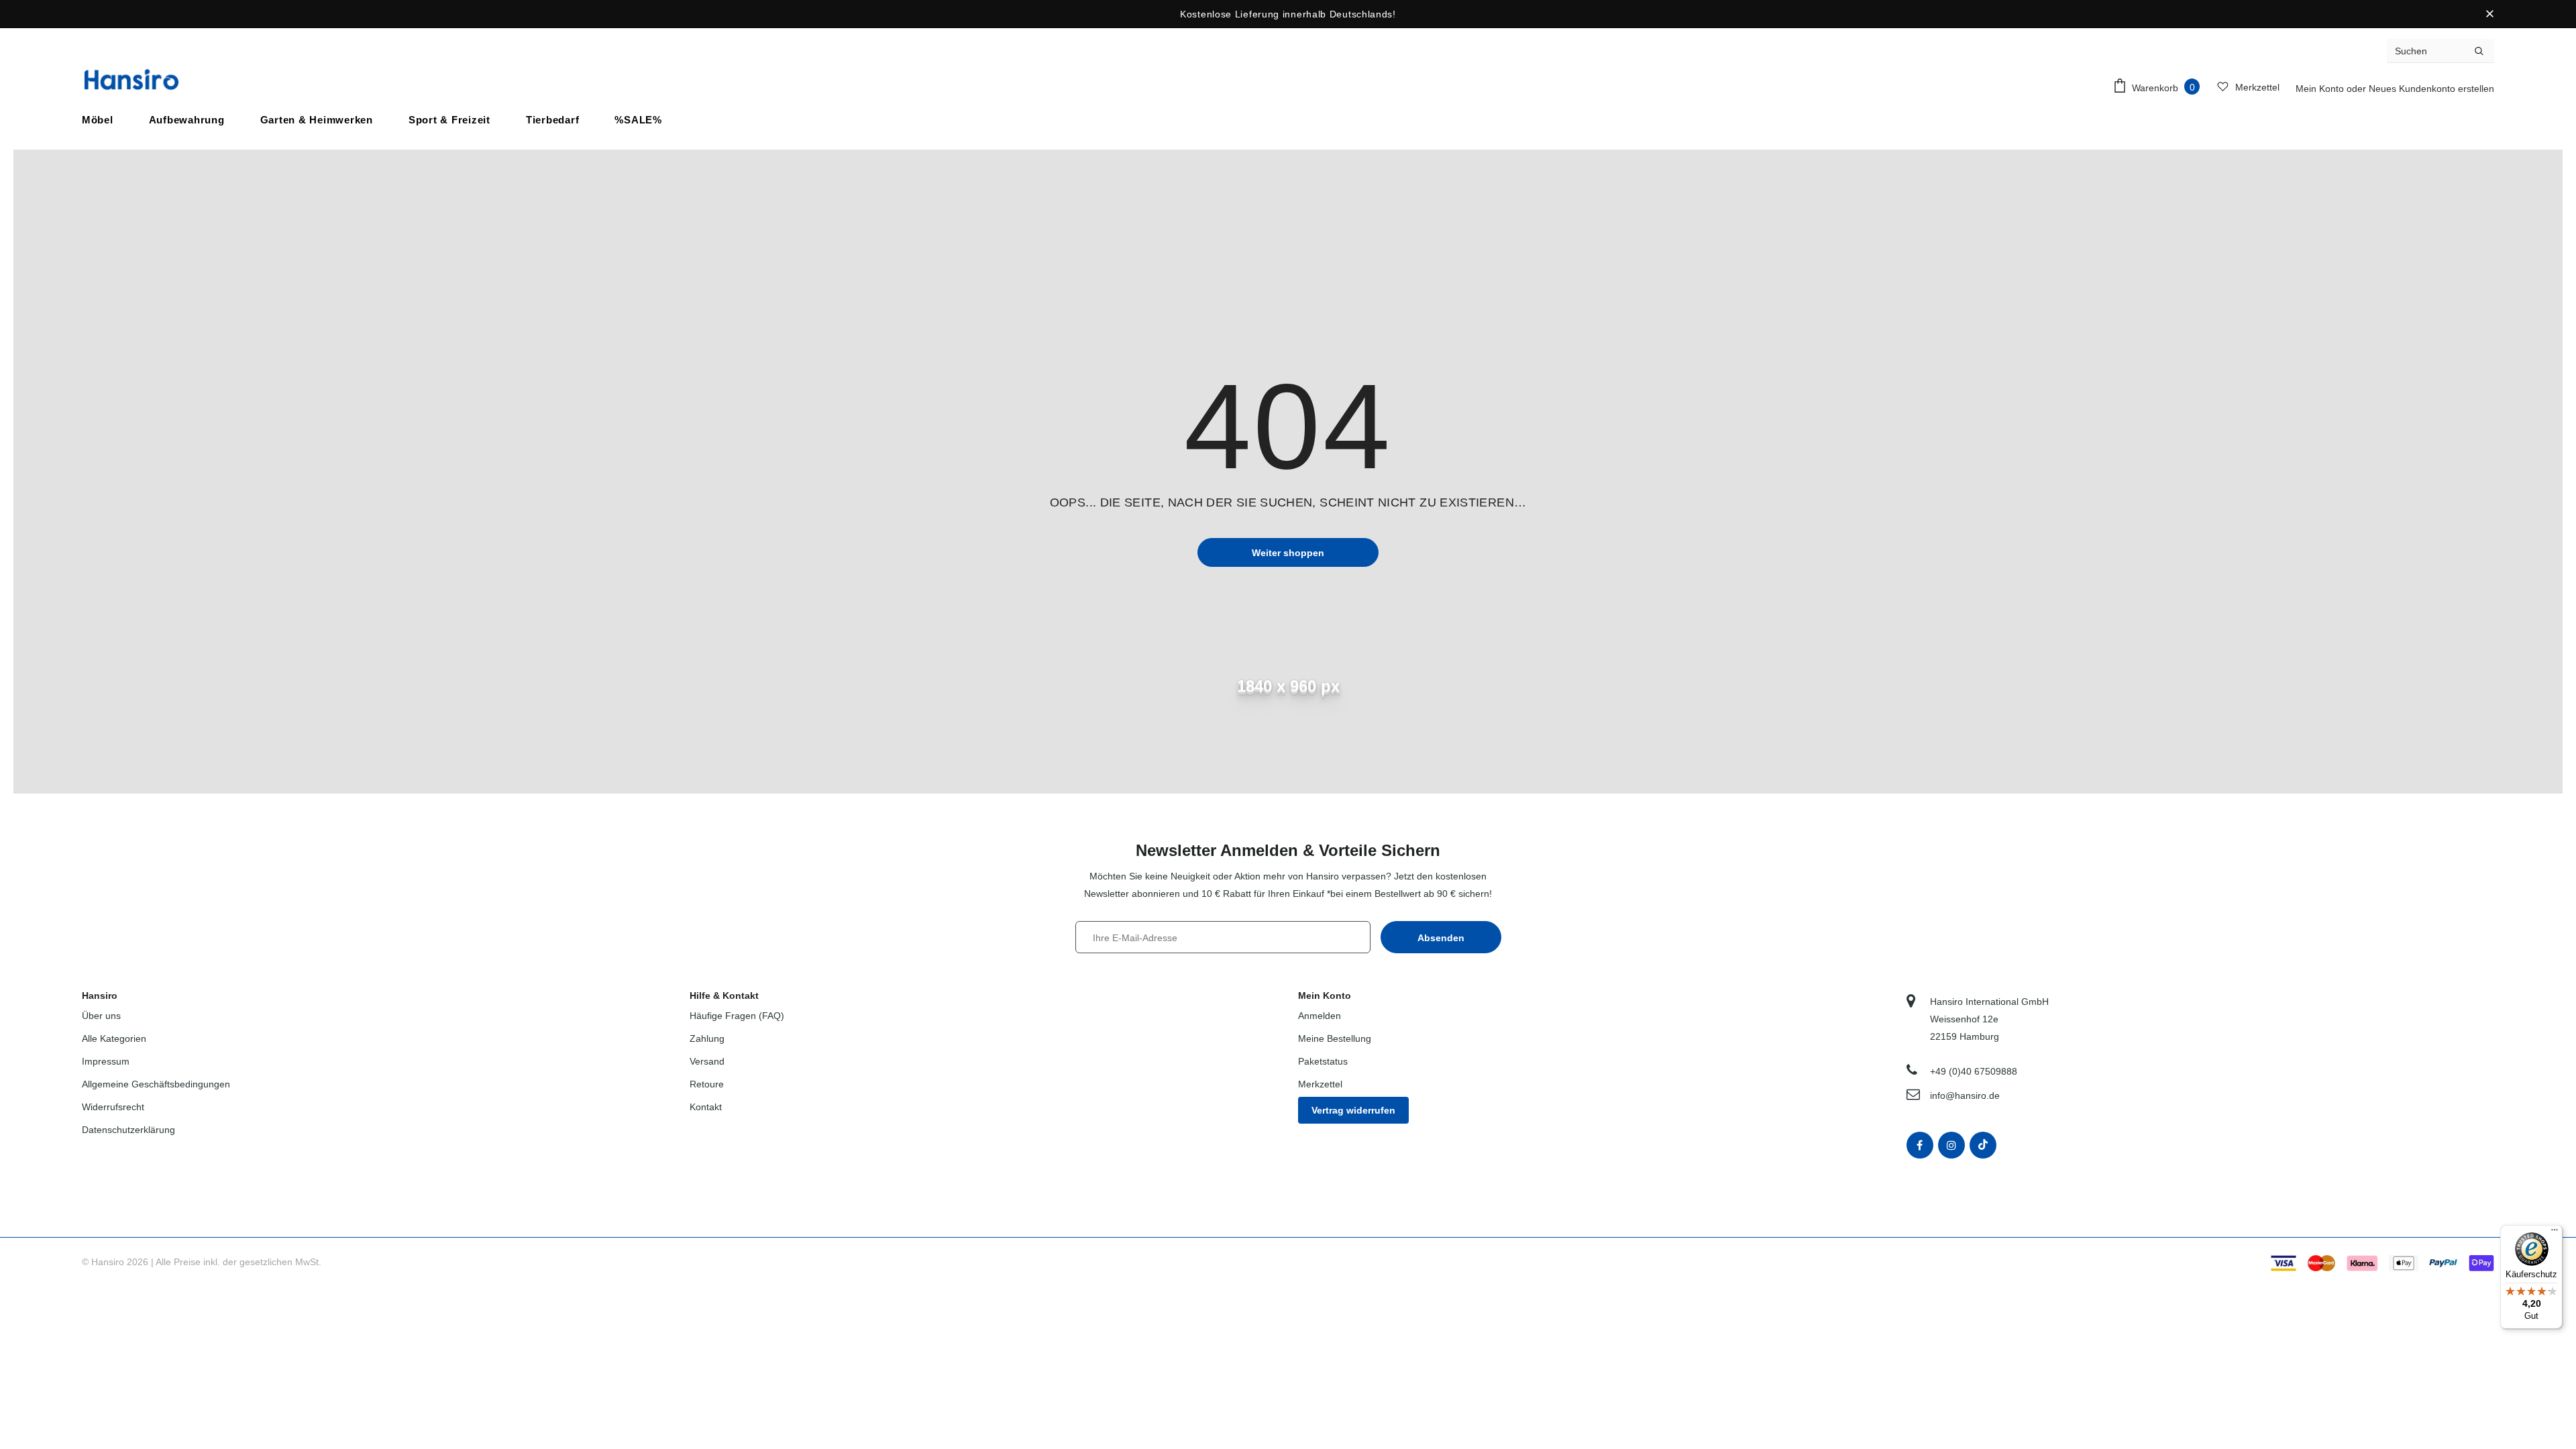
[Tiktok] (1983, 1145)
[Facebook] (1920, 1145)
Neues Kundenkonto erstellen (2431, 89)
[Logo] (131, 79)
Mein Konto (2321, 89)
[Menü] (2555, 1233)
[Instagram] (1951, 1145)
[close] (2489, 14)
